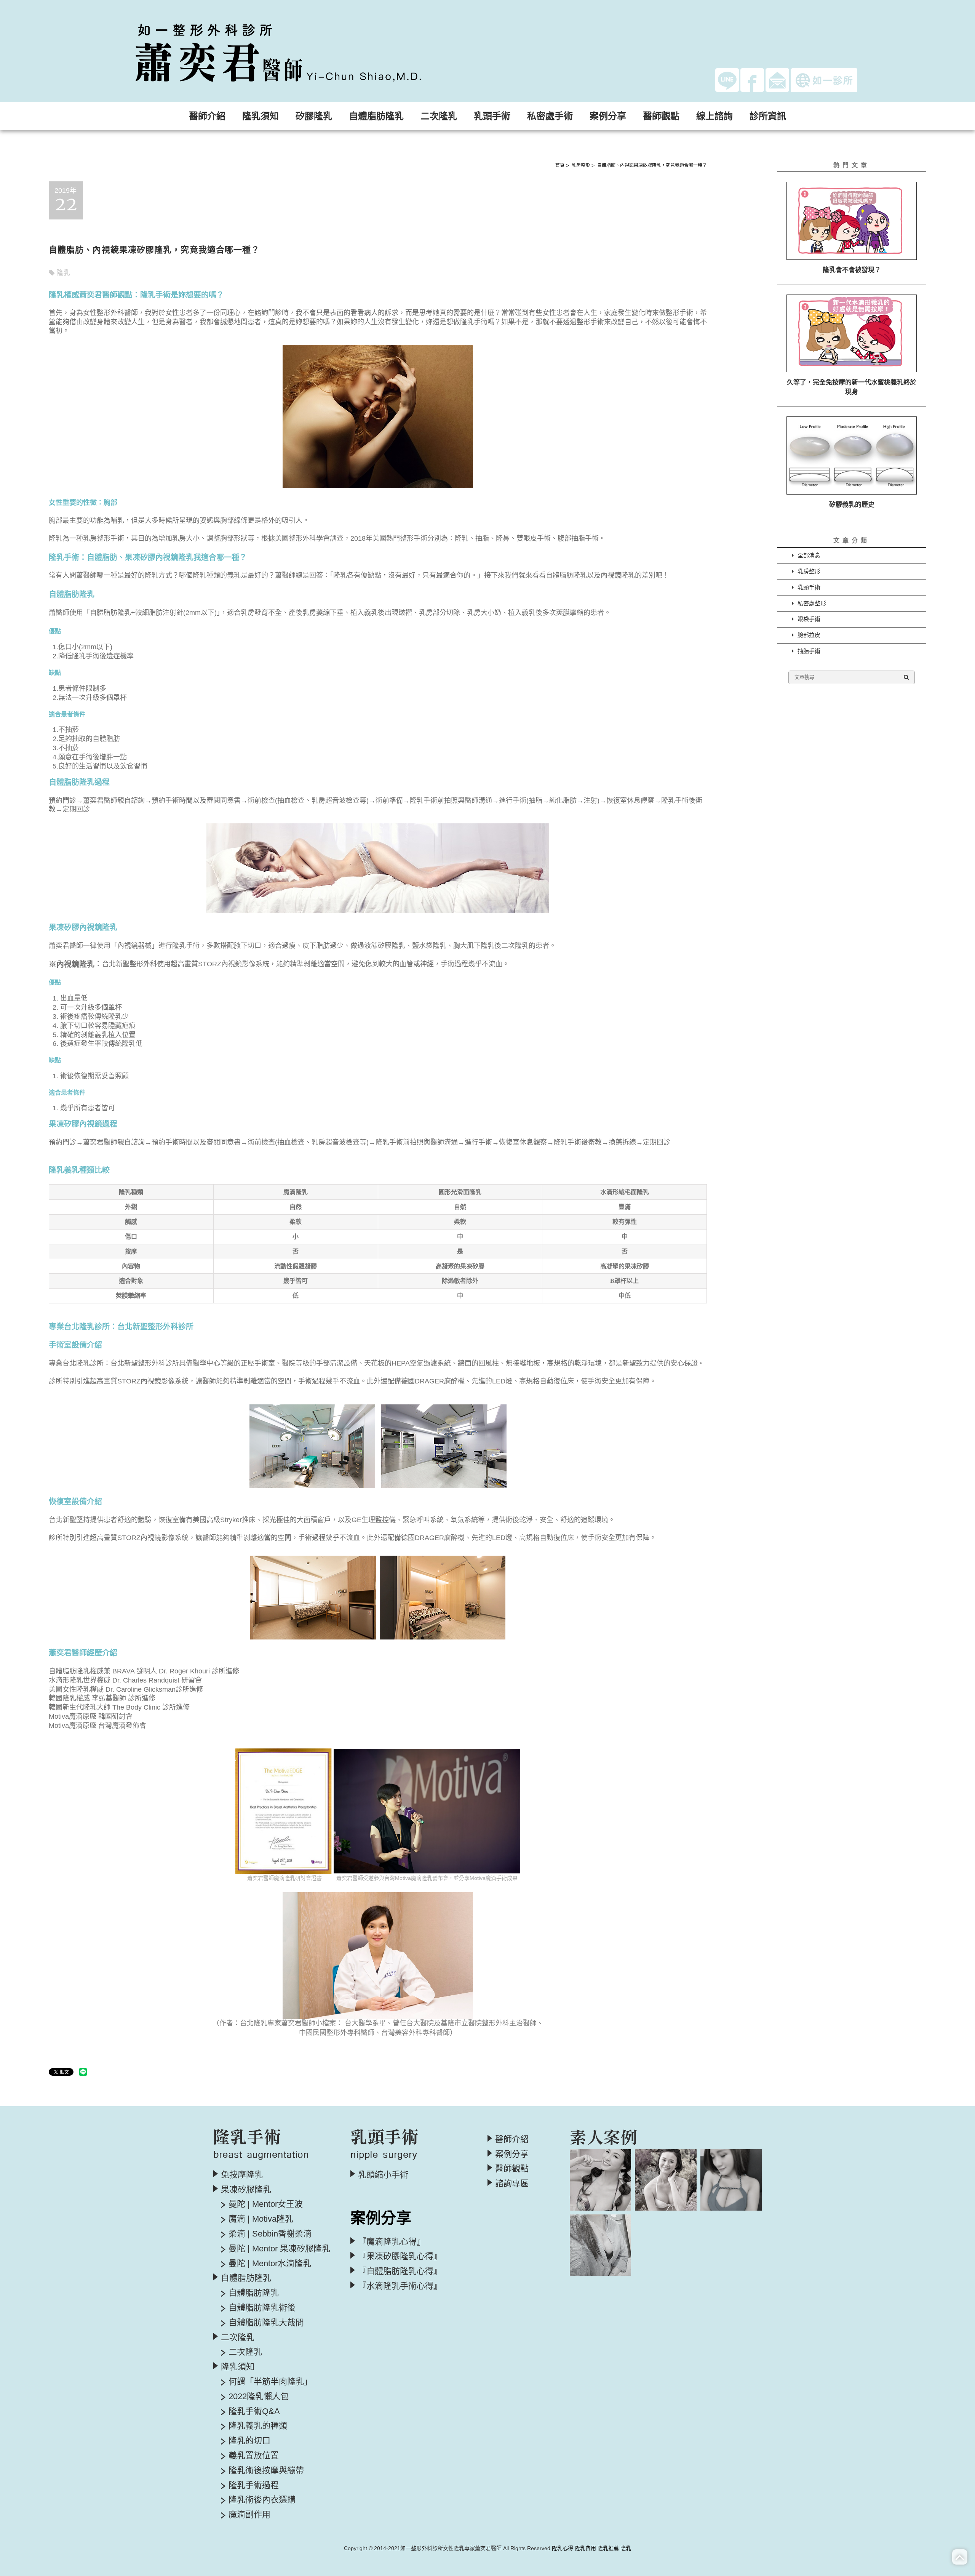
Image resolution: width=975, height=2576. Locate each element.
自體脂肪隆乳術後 (262, 2308)
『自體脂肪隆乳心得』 (400, 2271)
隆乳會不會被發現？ (852, 270)
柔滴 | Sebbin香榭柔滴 (270, 2234)
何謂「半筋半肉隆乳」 (270, 2382)
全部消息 (809, 555)
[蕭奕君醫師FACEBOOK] (752, 79)
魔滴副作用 (249, 2515)
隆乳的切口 (249, 2441)
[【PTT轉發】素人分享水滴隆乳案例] (600, 2245)
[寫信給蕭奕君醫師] (777, 79)
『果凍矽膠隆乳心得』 (400, 2256)
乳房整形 (581, 165)
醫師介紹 (207, 116)
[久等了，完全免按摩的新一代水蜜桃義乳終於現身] (852, 334)
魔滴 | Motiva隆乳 (261, 2219)
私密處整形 (812, 603)
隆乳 (63, 273)
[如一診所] (824, 80)
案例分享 (512, 2154)
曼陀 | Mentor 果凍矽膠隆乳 (279, 2249)
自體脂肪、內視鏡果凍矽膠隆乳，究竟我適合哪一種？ (652, 165)
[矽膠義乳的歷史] (852, 455)
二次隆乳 (245, 2352)
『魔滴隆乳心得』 (392, 2242)
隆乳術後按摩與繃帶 (266, 2470)
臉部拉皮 (809, 635)
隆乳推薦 (608, 2548)
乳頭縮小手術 (383, 2175)
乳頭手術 (809, 587)
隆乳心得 (563, 2548)
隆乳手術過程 (254, 2485)
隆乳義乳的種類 (258, 2426)
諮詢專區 (512, 2184)
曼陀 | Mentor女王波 (266, 2204)
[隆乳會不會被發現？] (852, 221)
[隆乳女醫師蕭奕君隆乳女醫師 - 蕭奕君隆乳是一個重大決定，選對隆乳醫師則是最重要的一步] (302, 50)
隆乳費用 (585, 2548)
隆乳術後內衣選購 (262, 2500)
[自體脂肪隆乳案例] (731, 2180)
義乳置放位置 (254, 2456)
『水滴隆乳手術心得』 (400, 2286)
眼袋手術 (809, 619)
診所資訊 (768, 116)
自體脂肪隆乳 (254, 2293)
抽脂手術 (809, 651)
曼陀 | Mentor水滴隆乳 (270, 2264)
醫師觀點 (661, 116)
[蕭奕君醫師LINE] (727, 79)
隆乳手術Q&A (254, 2411)
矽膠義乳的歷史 (852, 505)
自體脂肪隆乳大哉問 (266, 2323)
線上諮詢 (714, 116)
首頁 (560, 165)
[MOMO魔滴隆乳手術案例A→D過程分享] (666, 2180)
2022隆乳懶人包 (259, 2397)
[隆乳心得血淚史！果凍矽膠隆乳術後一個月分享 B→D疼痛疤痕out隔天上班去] (600, 2180)
